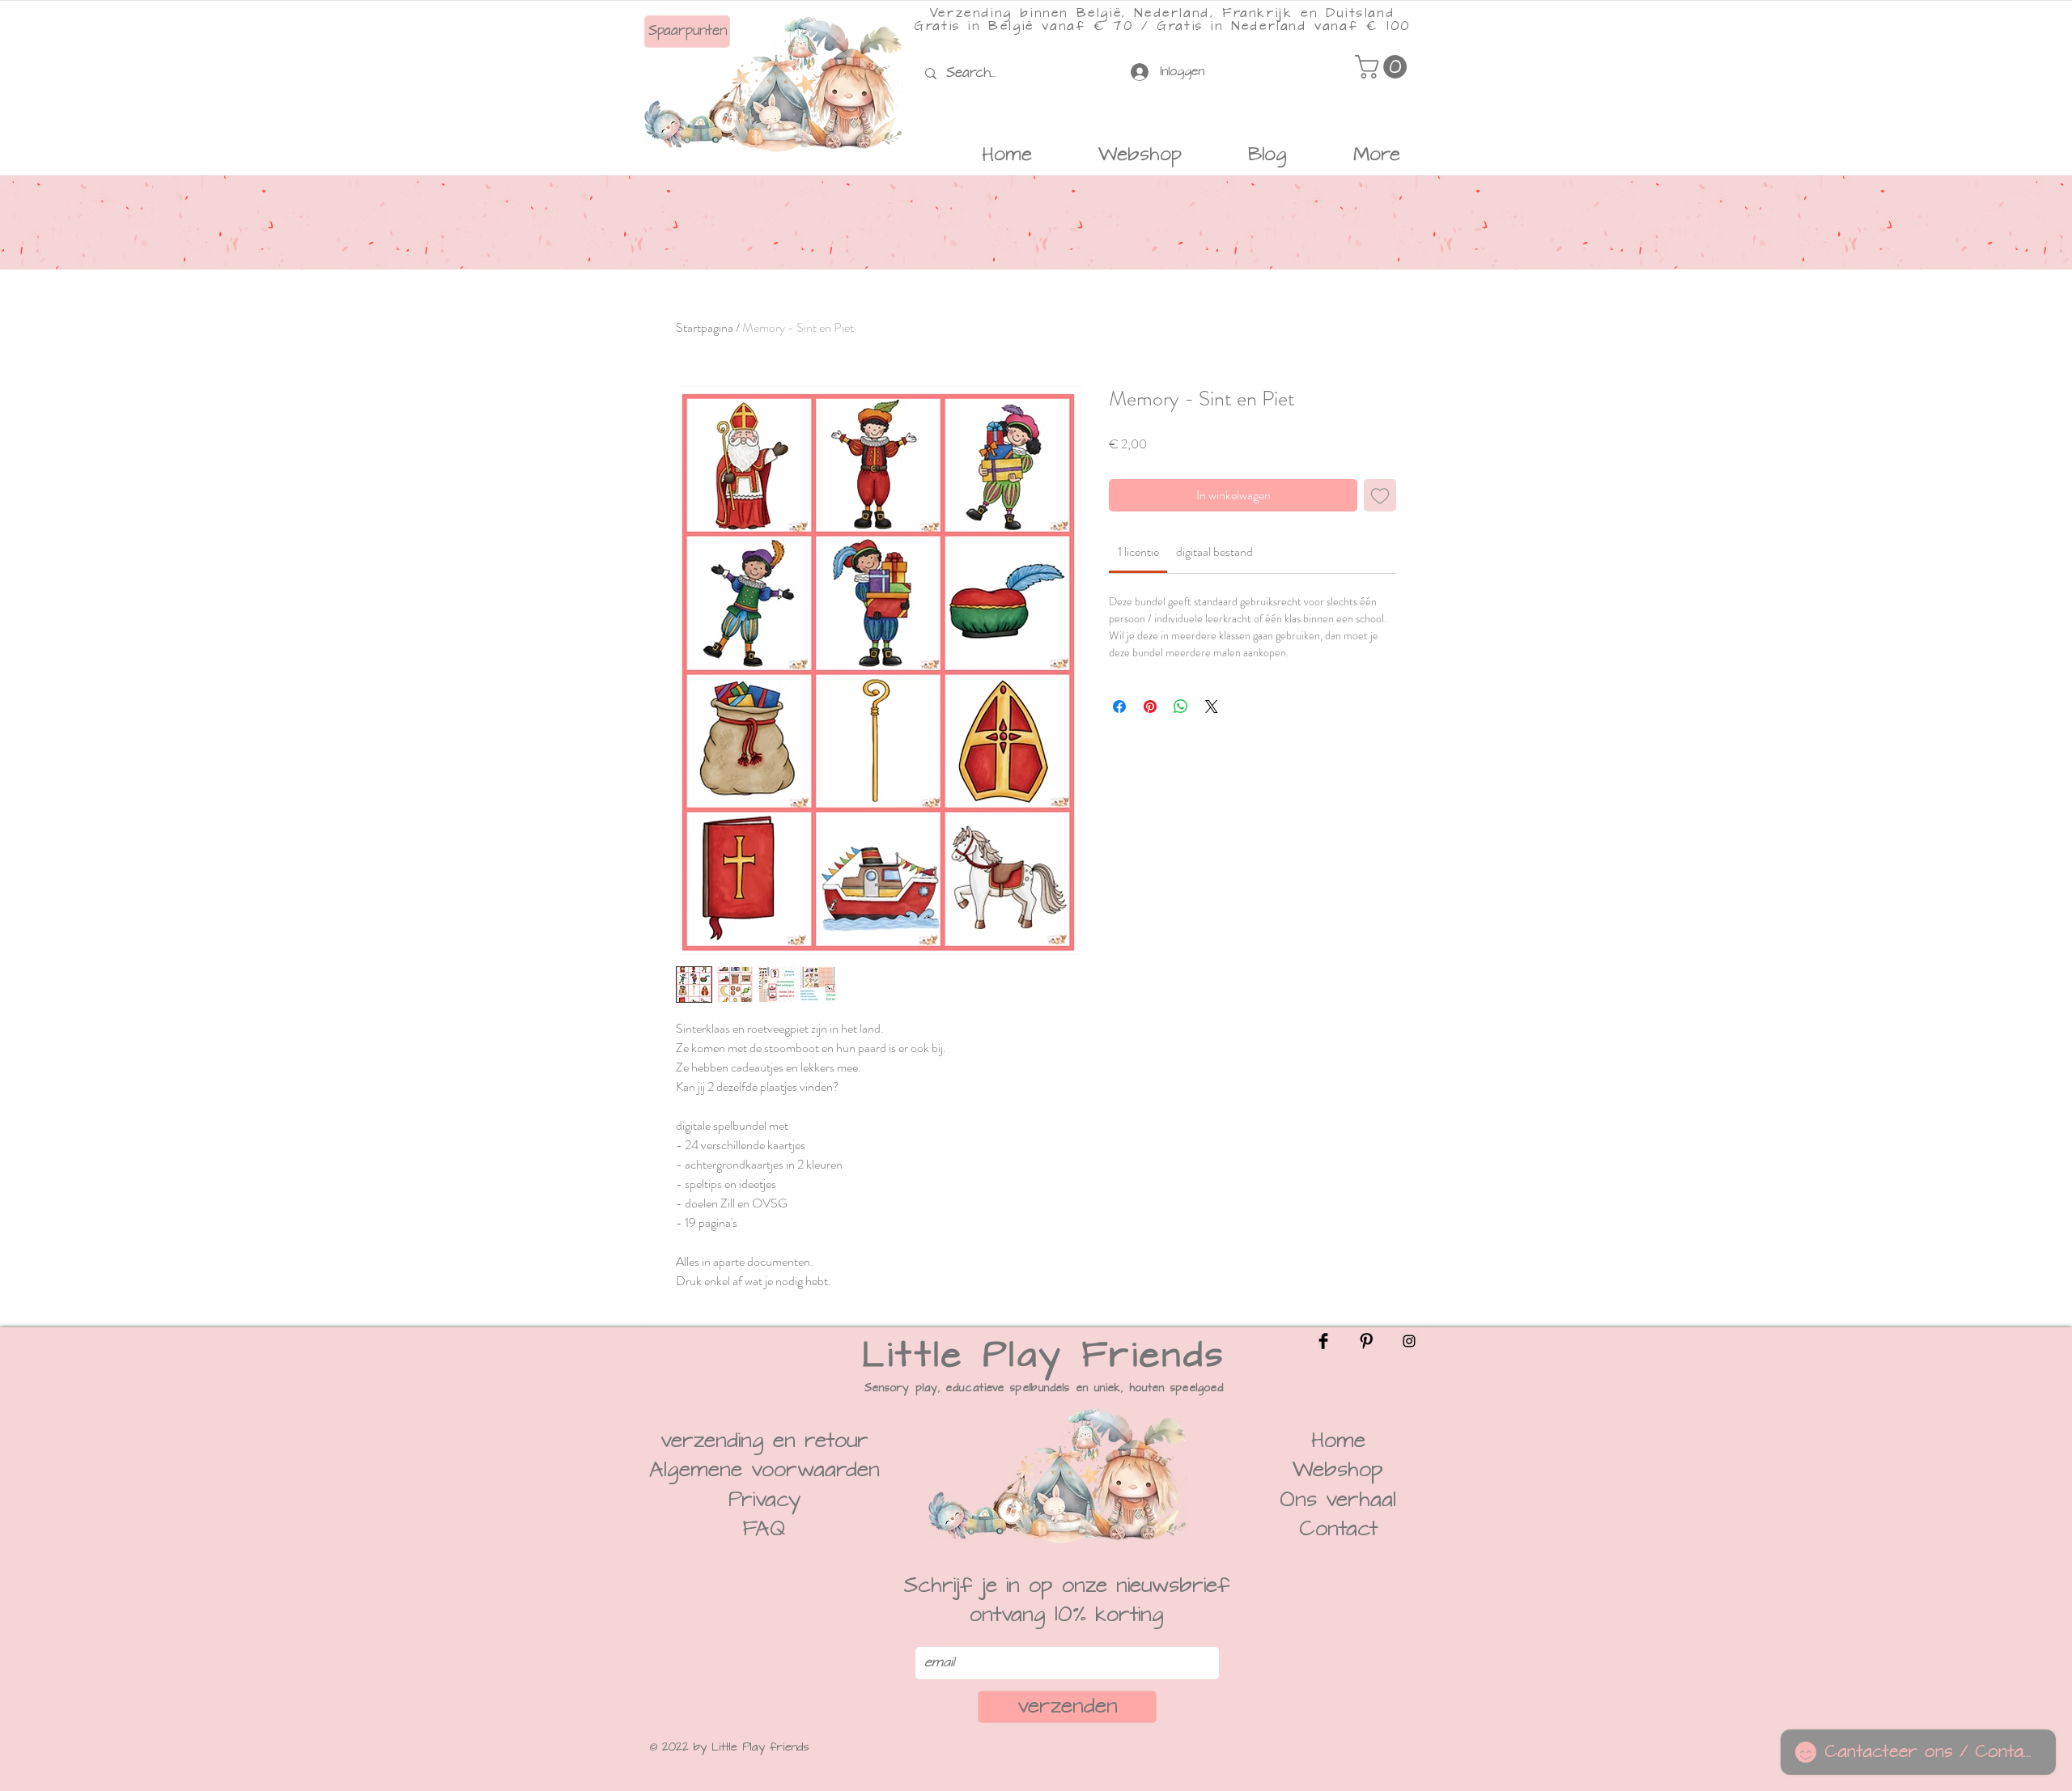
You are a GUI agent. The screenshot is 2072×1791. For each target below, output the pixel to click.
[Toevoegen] (1380, 495)
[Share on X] (1212, 707)
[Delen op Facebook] (1119, 707)
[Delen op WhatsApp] (1181, 707)
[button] (1384, 67)
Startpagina (705, 327)
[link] (1138, 552)
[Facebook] (1323, 1341)
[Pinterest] (1366, 1341)
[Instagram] (1409, 1341)
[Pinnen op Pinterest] (1150, 707)
